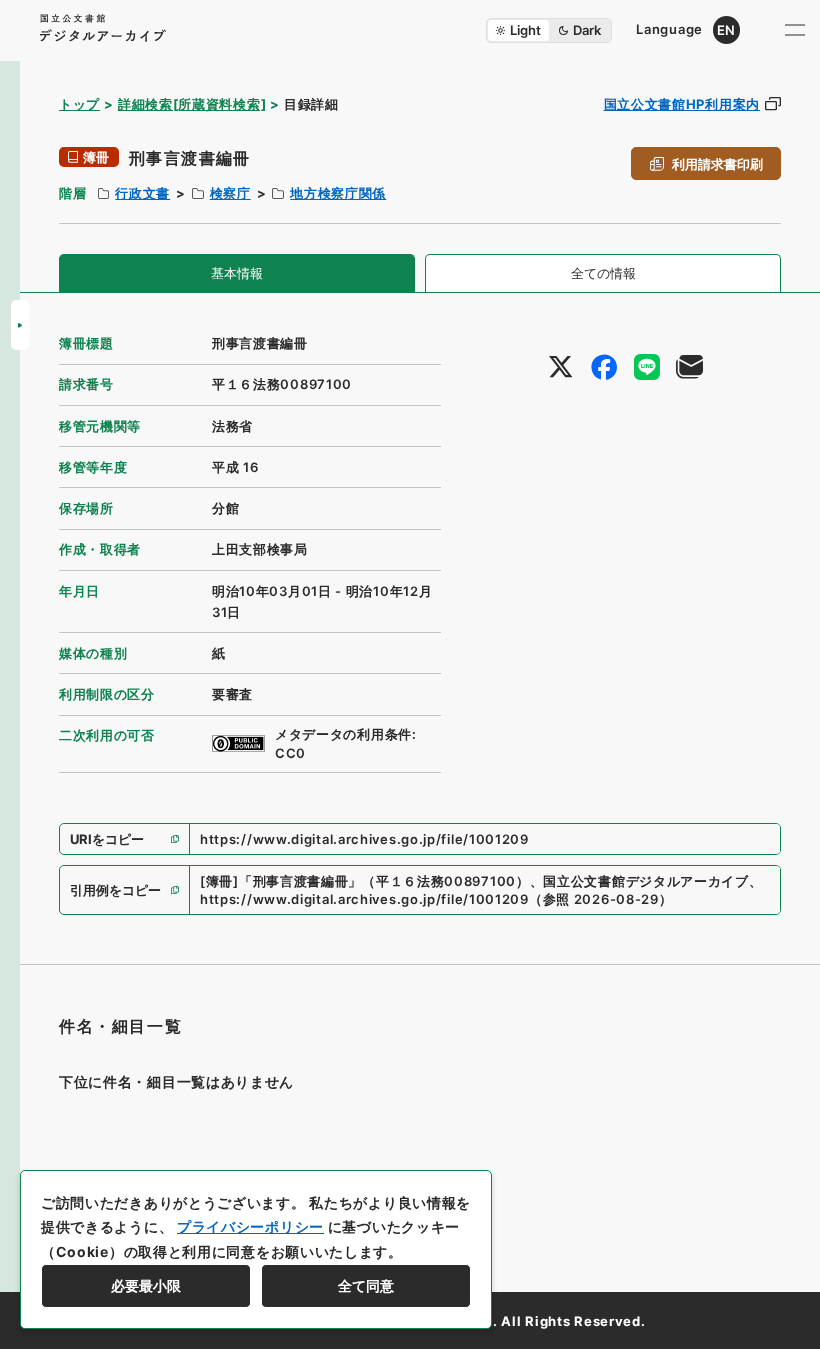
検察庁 (230, 193)
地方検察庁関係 (338, 193)
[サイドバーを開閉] (20, 325)
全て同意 (366, 1285)
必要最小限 (146, 1285)
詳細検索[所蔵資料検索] (192, 104)
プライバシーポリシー (250, 1226)
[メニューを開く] (795, 30)
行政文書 (142, 193)
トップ (79, 104)
